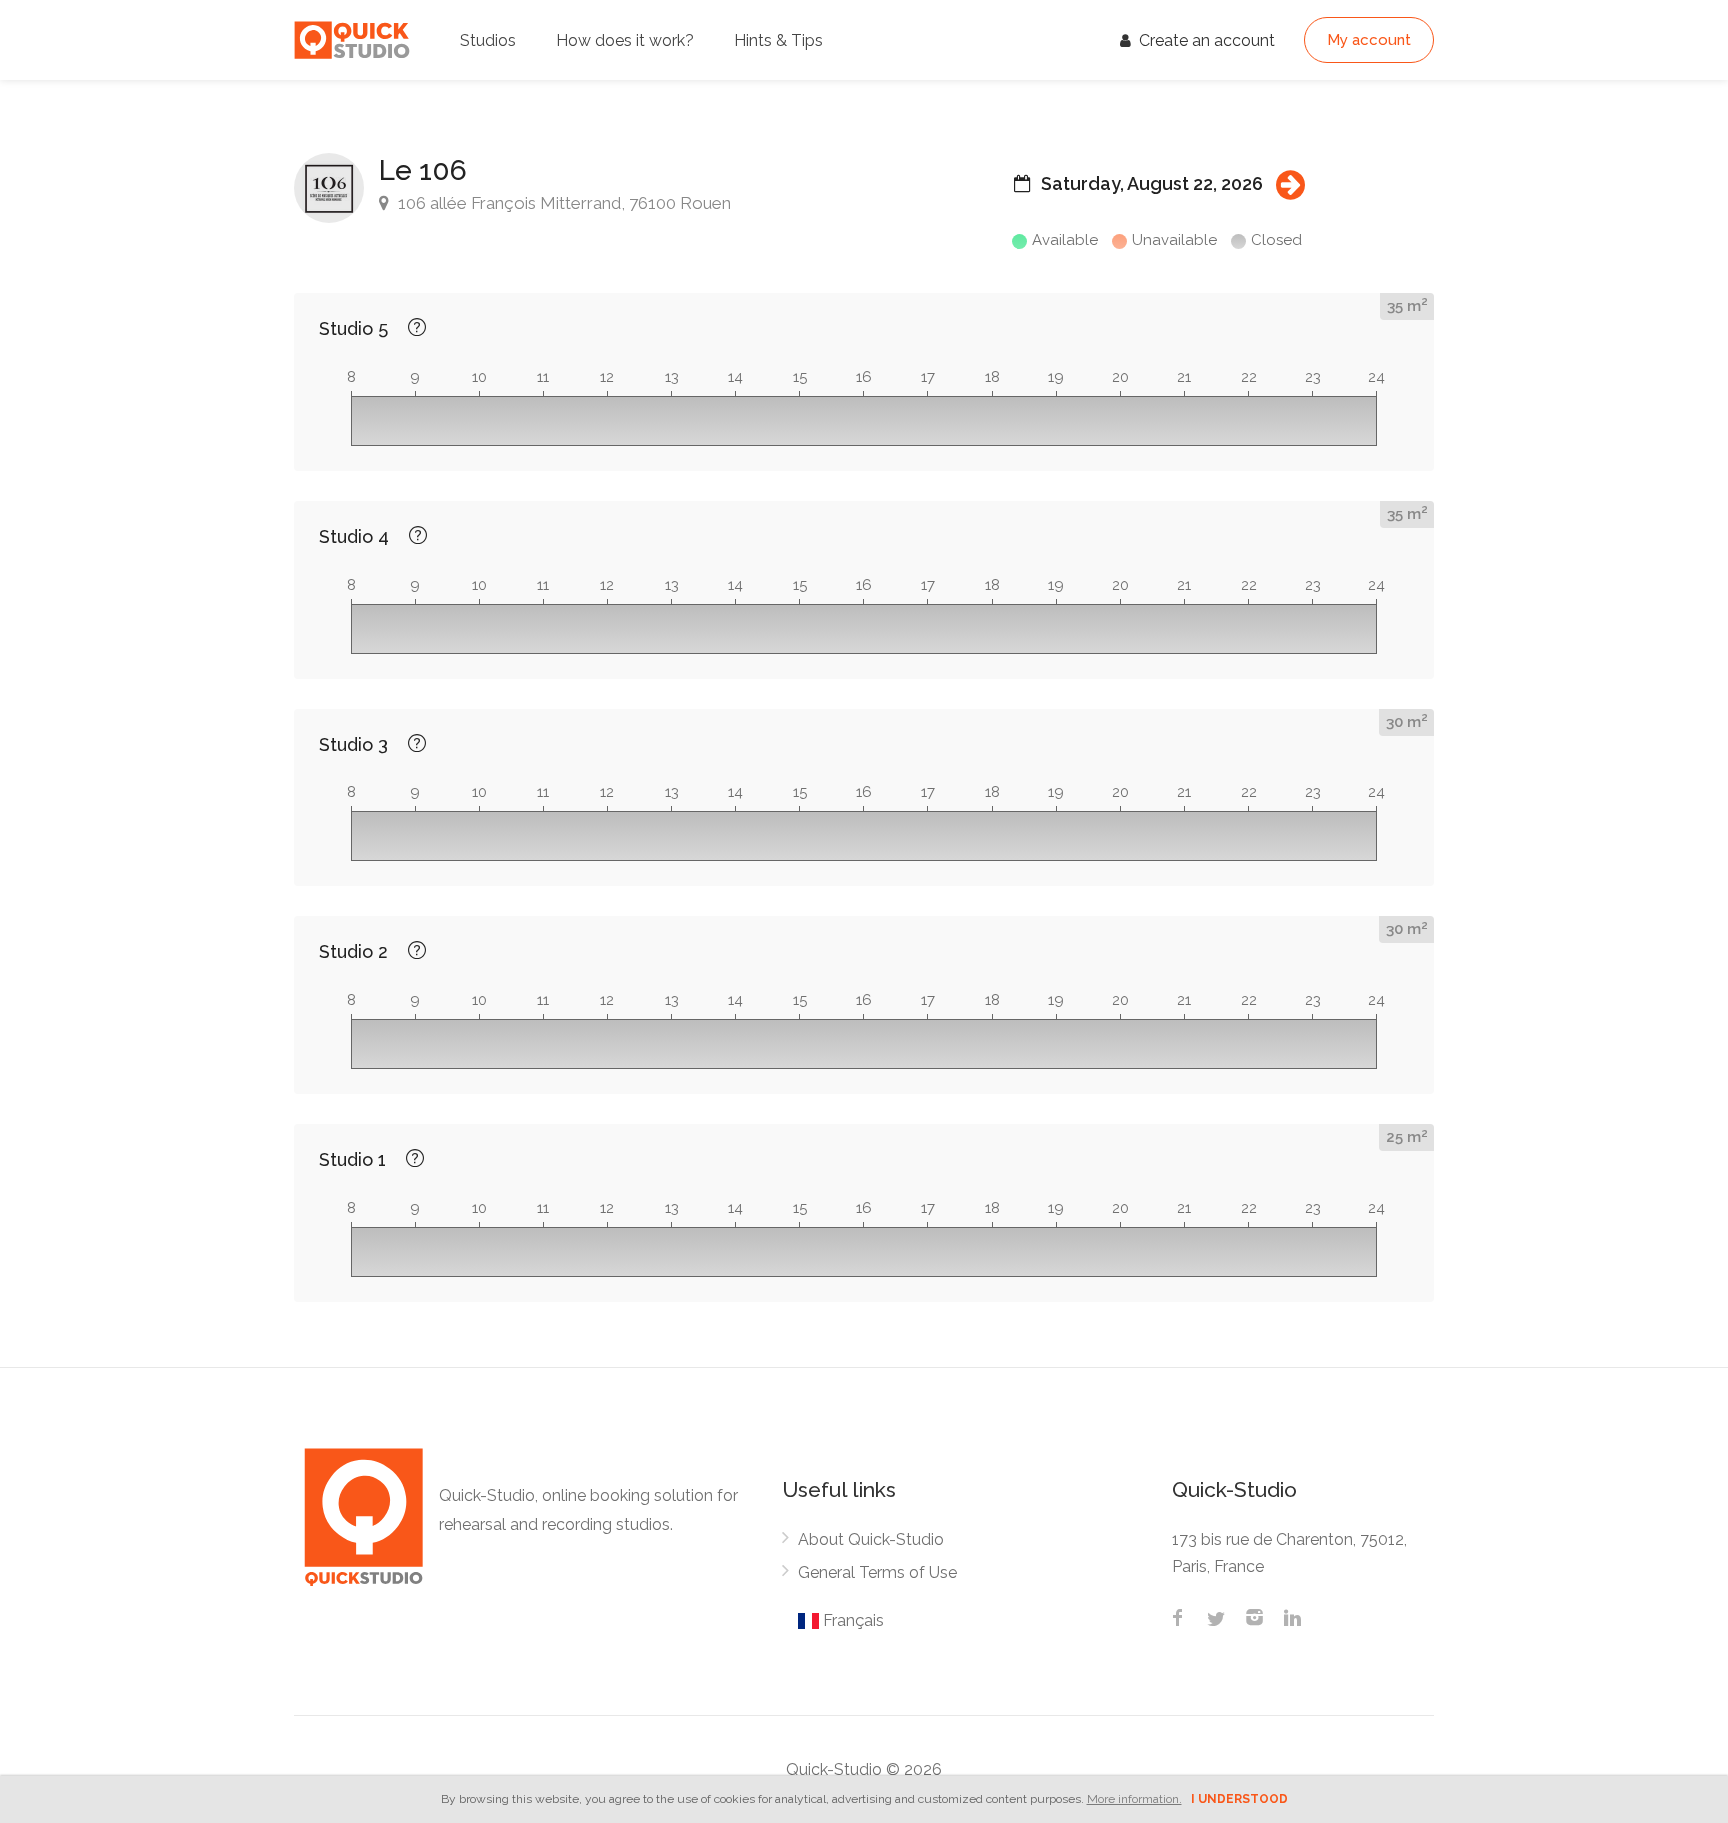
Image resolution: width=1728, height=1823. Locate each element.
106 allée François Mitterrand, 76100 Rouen (562, 203)
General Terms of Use (877, 1572)
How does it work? (625, 40)
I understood (1239, 1799)
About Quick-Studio (871, 1539)
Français (851, 1620)
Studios (488, 40)
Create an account (1205, 40)
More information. (1134, 1799)
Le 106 (423, 170)
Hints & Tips (778, 40)
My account (1369, 40)
